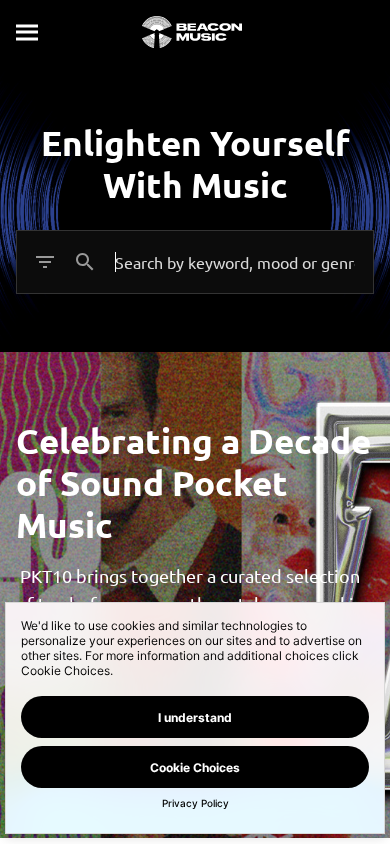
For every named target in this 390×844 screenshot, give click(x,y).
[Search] (28, 32)
